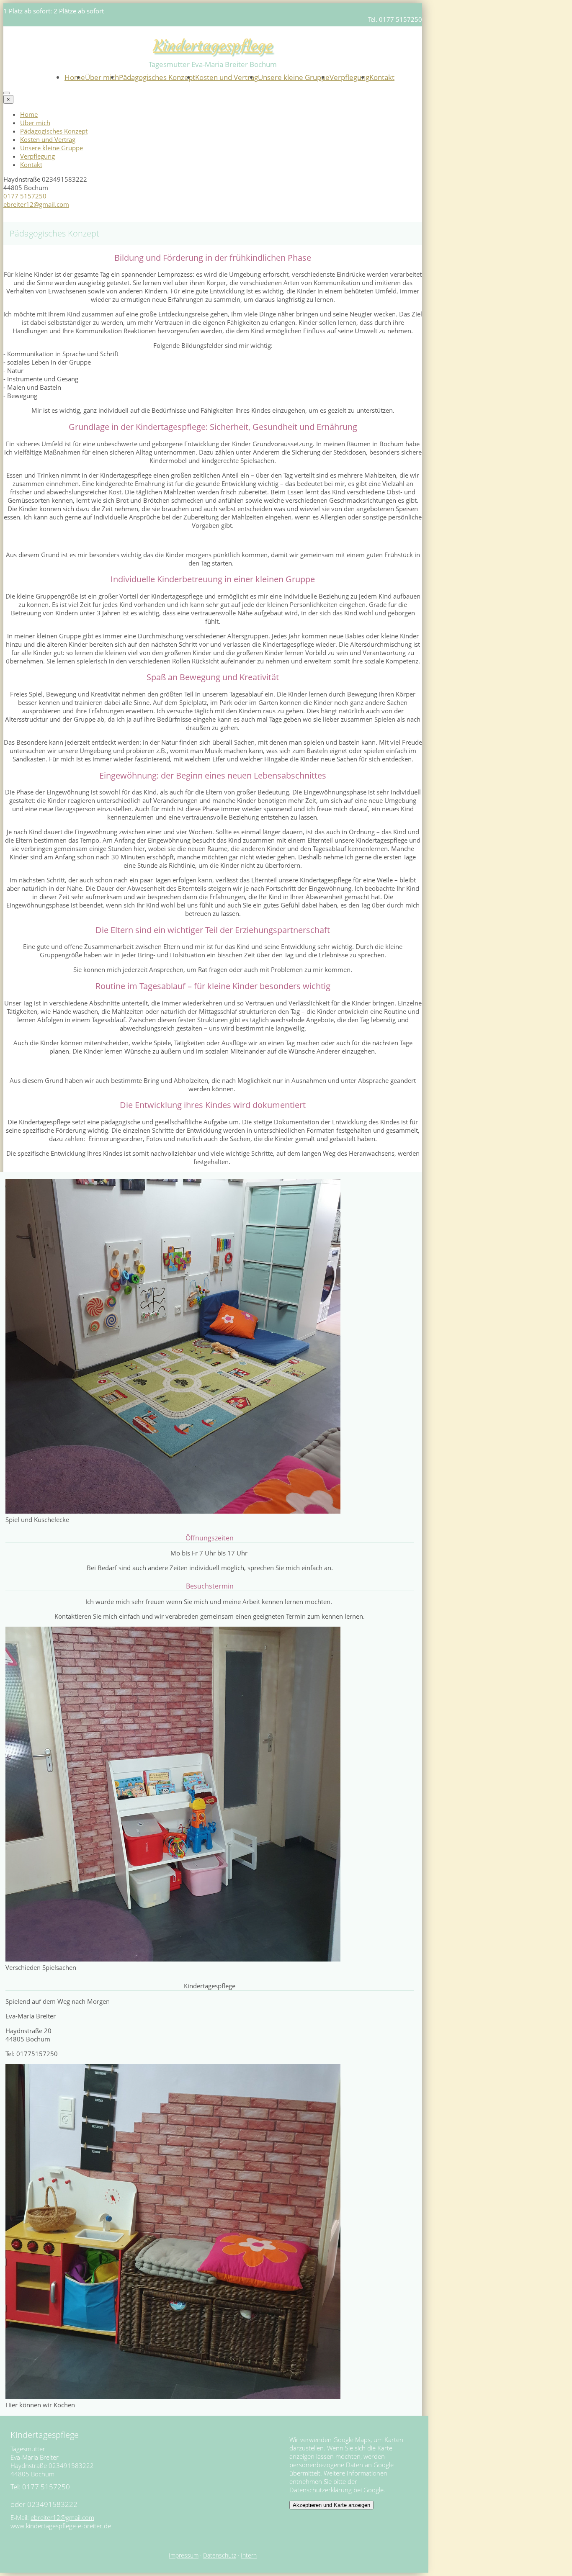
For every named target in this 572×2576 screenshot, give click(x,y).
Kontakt (382, 77)
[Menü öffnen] (7, 93)
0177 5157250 (25, 196)
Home (75, 77)
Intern (249, 2555)
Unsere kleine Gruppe (294, 77)
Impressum (184, 2555)
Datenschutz (220, 2555)
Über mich (102, 77)
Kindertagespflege (213, 45)
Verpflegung (349, 77)
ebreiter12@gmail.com (36, 204)
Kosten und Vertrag (227, 77)
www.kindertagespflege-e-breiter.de (61, 2526)
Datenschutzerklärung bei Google (336, 2490)
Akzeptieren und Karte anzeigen (331, 2505)
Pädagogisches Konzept (157, 77)
